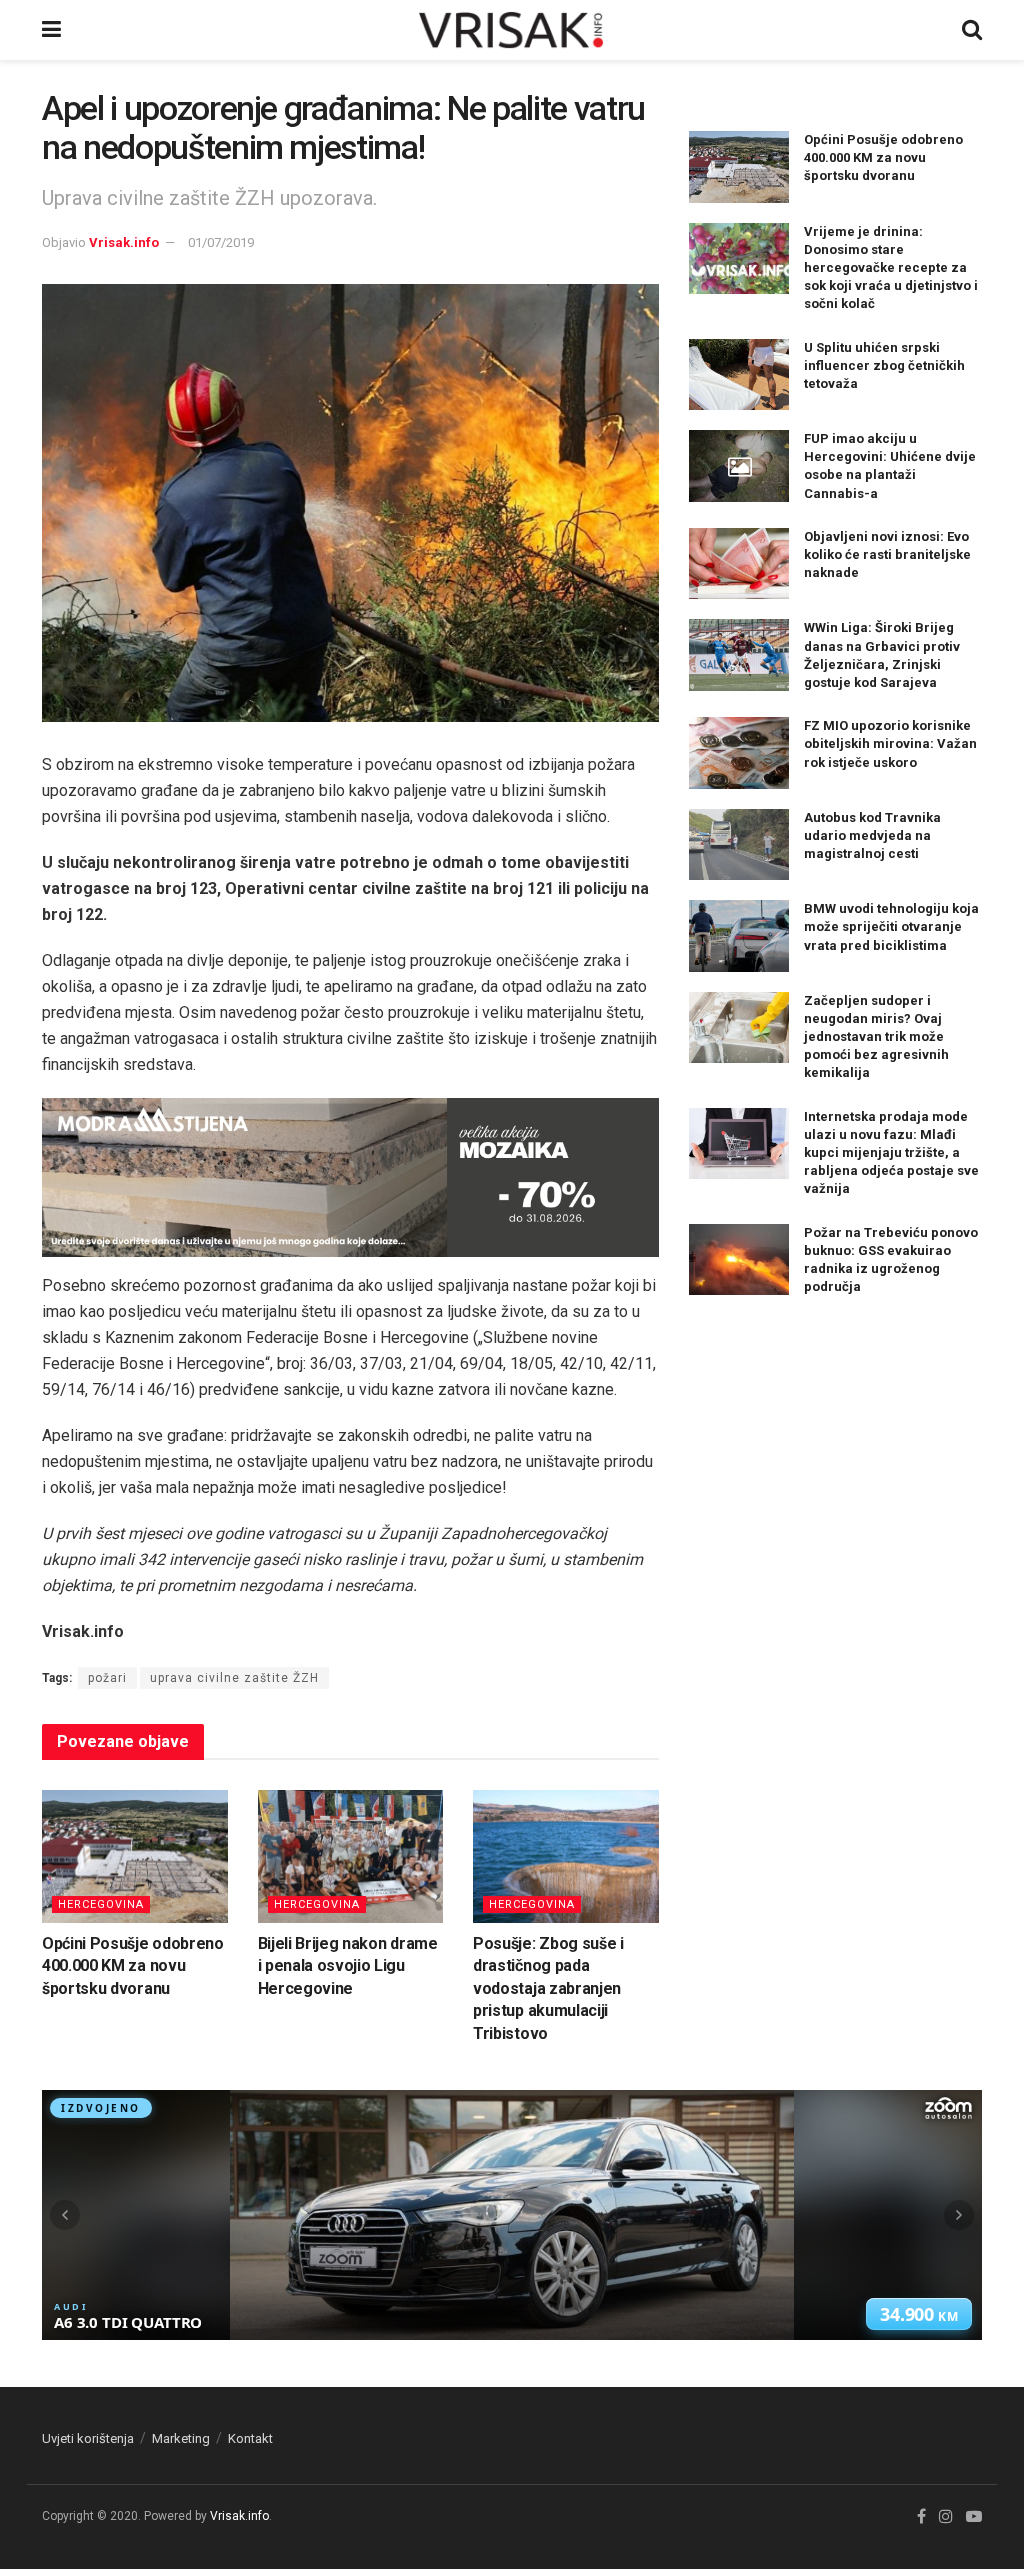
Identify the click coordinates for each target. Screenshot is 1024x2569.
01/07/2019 (221, 242)
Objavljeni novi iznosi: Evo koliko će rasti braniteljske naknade (887, 554)
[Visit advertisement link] (350, 1177)
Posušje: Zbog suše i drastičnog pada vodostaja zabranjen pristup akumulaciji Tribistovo (548, 1988)
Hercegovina (101, 1904)
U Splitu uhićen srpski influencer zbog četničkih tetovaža (884, 365)
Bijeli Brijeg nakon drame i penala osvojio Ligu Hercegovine (348, 1966)
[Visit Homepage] (512, 30)
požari (107, 1678)
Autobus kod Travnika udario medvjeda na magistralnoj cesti (872, 835)
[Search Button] (972, 30)
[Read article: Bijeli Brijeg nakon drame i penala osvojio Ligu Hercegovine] (351, 1856)
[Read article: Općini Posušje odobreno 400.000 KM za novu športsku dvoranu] (135, 1856)
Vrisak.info (124, 242)
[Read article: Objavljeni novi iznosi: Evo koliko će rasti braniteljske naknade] (739, 564)
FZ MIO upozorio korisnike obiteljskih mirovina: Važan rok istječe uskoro (890, 743)
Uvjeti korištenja (88, 2438)
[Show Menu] (51, 30)
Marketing (181, 2438)
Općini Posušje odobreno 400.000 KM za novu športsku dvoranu (133, 1966)
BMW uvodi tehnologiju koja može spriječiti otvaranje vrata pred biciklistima (891, 926)
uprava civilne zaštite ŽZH (234, 1678)
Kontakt (250, 2438)
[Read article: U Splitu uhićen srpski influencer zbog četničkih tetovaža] (739, 375)
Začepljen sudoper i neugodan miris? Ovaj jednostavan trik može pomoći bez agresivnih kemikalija (876, 1037)
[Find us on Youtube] (974, 2517)
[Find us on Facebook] (921, 2517)
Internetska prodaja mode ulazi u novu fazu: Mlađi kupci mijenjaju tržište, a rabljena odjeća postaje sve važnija (891, 1153)
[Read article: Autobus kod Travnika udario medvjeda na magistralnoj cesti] (739, 845)
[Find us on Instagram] (946, 2517)
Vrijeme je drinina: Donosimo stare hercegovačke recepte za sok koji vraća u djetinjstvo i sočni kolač (891, 268)
